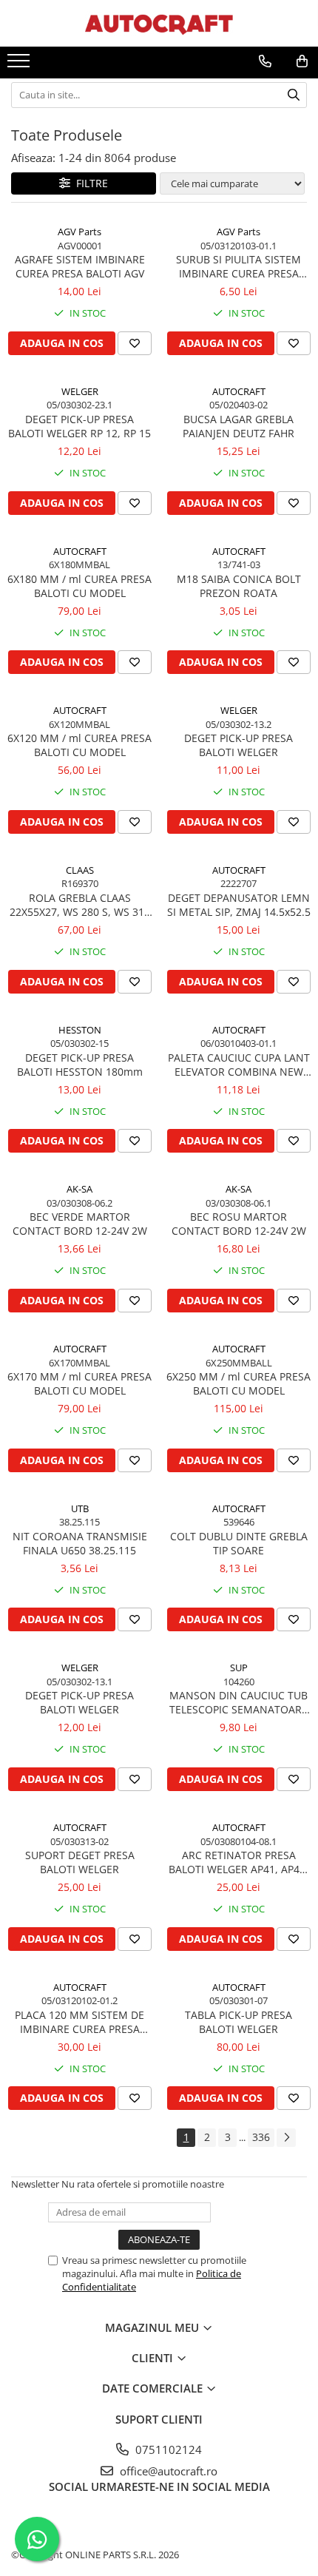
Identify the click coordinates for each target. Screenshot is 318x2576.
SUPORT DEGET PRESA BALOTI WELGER (80, 1862)
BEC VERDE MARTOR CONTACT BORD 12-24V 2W (80, 1224)
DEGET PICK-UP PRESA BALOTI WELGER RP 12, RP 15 (79, 426)
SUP (239, 1668)
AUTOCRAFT (239, 391)
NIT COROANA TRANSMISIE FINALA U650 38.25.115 (80, 1543)
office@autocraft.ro (167, 2471)
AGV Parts (79, 232)
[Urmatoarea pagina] (286, 2138)
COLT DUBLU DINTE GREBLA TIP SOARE (239, 1543)
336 (261, 2137)
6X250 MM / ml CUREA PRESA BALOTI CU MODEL (238, 1383)
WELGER (80, 391)
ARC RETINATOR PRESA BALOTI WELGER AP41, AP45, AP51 (238, 1862)
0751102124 (167, 2449)
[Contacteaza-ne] (265, 61)
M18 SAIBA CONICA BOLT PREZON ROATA (239, 586)
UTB (80, 1508)
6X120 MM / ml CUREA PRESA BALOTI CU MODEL (79, 745)
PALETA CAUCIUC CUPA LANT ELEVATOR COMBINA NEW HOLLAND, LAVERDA (239, 1065)
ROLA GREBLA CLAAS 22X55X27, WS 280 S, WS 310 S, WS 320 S (80, 905)
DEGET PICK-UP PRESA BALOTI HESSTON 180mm (80, 1065)
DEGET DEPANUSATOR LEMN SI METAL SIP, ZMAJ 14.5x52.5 (239, 905)
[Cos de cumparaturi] (302, 61)
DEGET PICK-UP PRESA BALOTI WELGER (238, 745)
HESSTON (80, 1030)
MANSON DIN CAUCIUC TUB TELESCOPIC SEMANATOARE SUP (238, 1702)
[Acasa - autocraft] (159, 23)
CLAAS (80, 870)
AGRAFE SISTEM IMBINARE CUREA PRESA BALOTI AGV (80, 266)
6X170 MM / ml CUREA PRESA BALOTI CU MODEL (79, 1383)
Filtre (89, 183)
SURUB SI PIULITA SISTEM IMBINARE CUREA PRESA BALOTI (238, 266)
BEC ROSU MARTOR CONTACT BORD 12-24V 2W (239, 1224)
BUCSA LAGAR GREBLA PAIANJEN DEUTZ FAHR (238, 426)
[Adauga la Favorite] (135, 343)
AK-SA (79, 1189)
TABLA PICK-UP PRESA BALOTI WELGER (238, 2022)
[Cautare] (294, 95)
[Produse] (20, 65)
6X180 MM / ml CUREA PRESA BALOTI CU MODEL (79, 586)
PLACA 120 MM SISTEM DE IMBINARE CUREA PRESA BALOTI (79, 2022)
